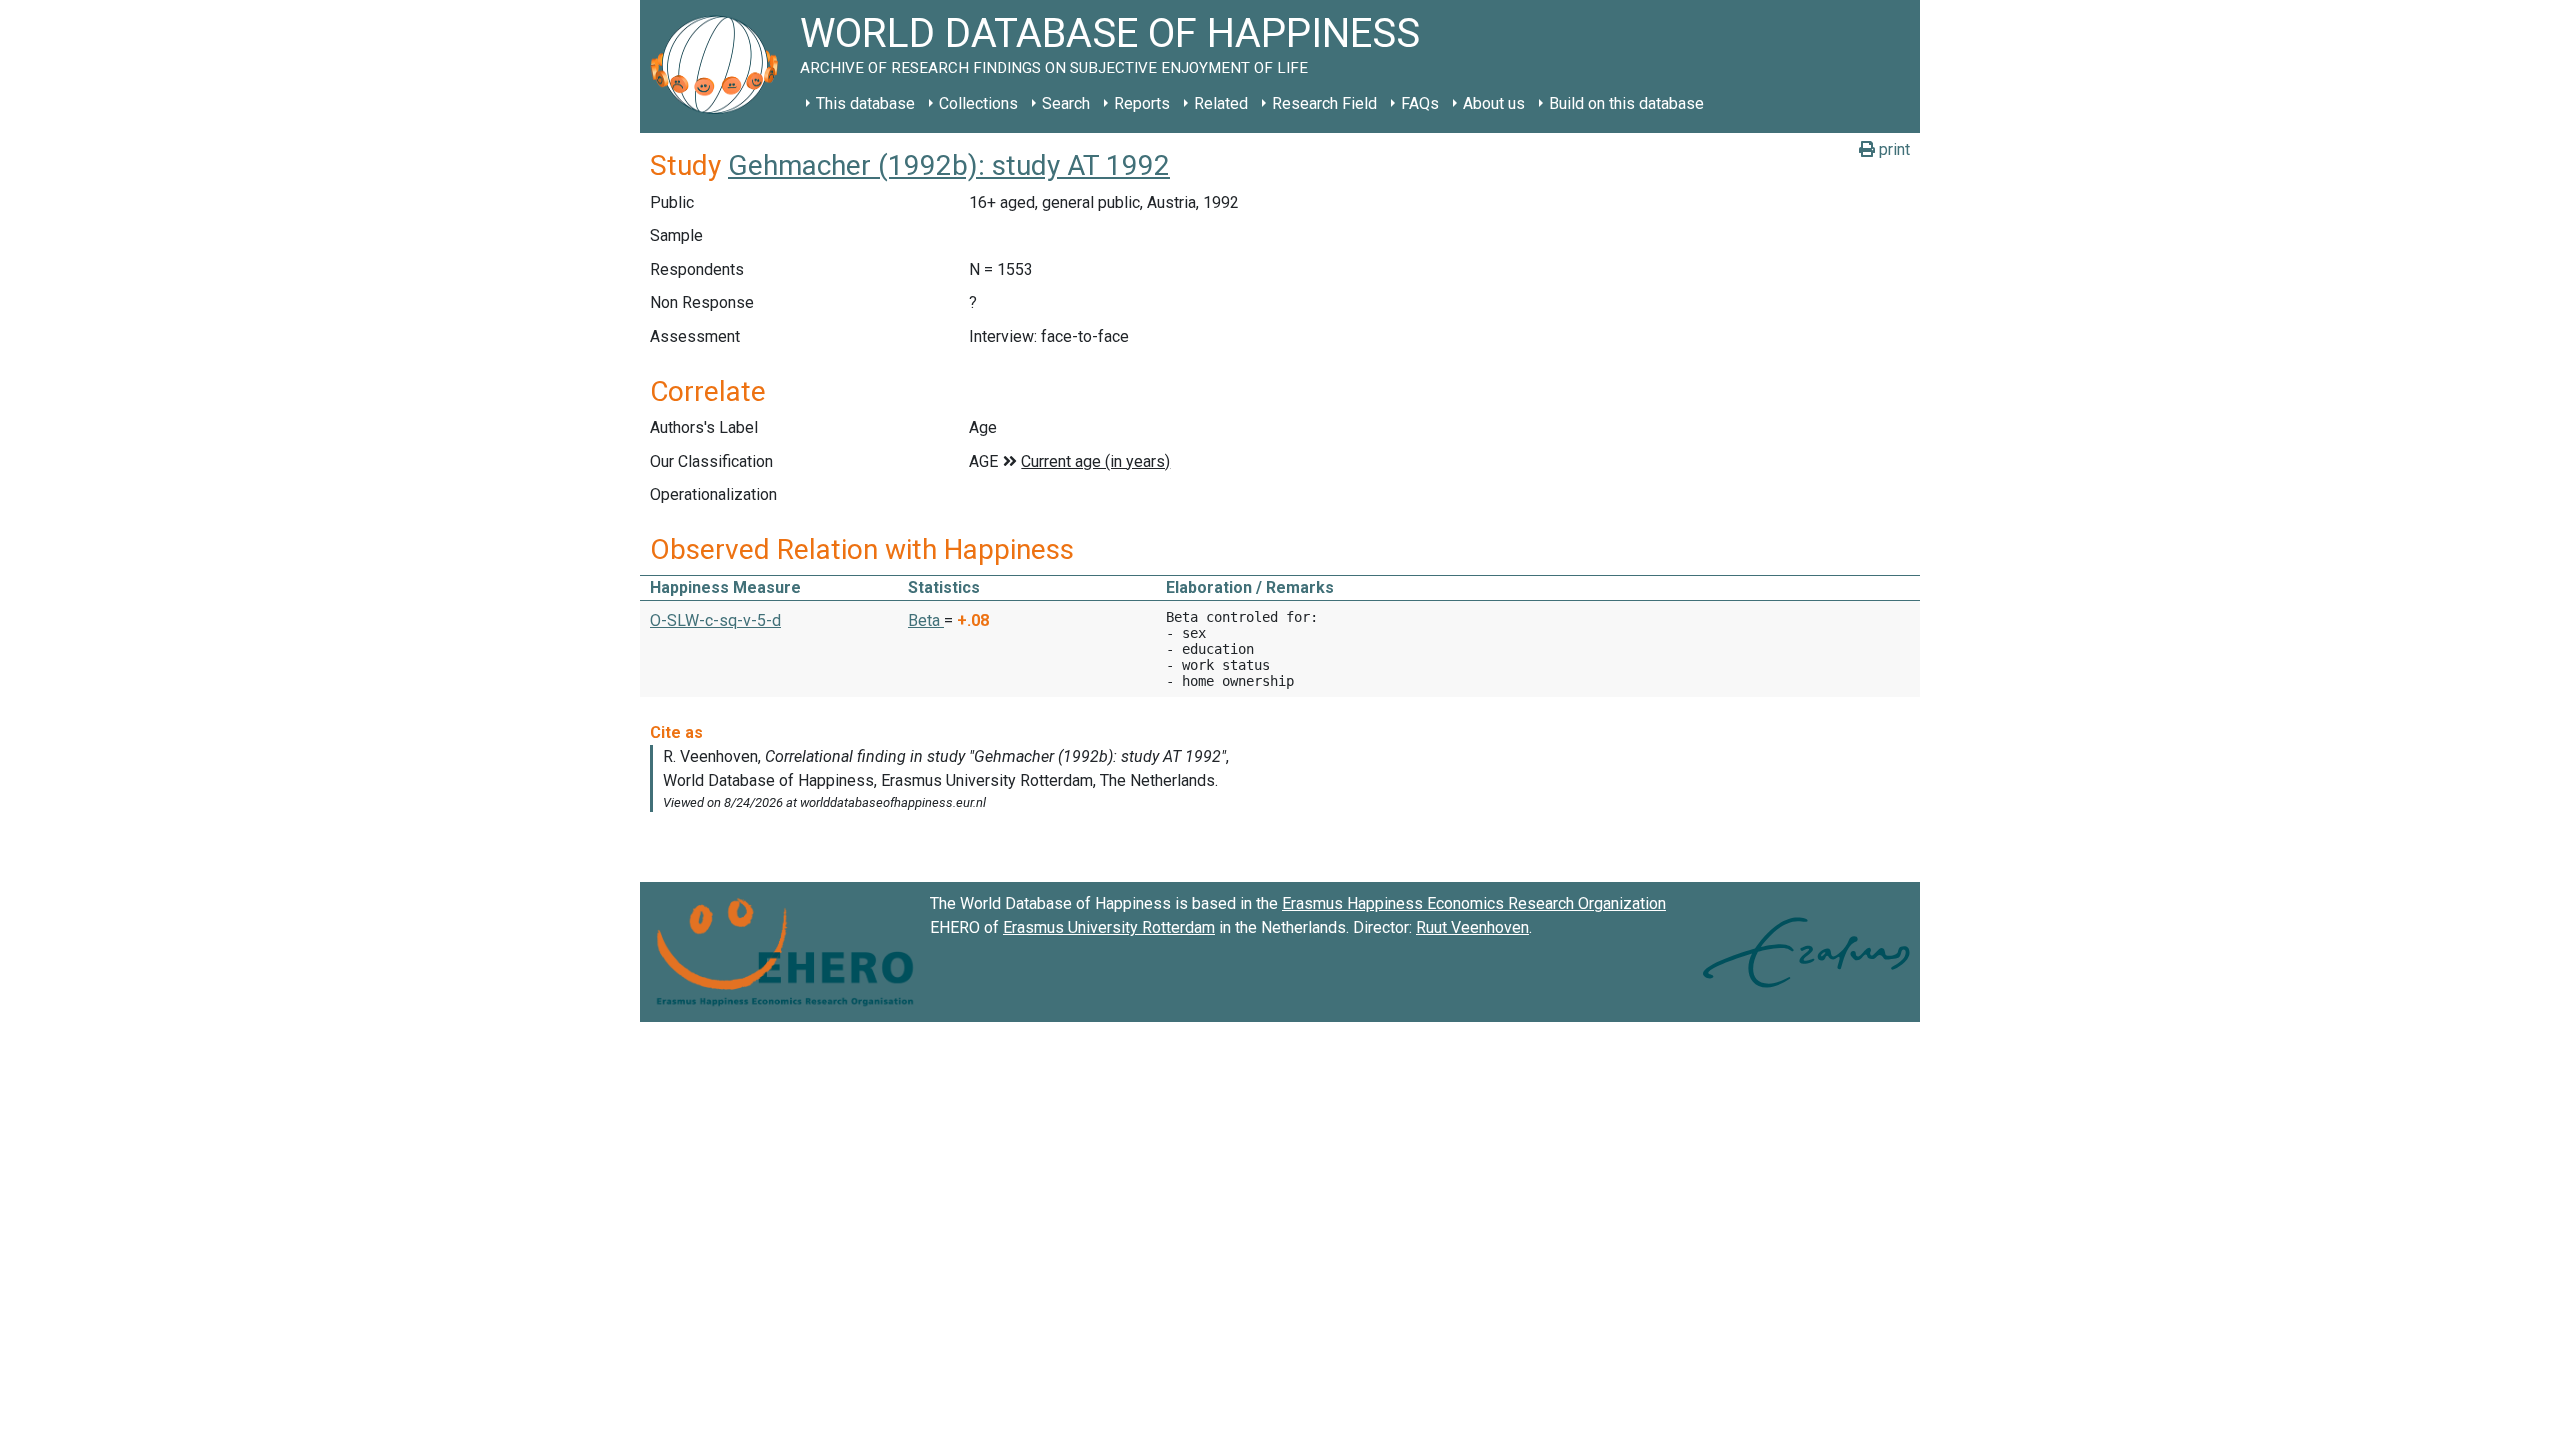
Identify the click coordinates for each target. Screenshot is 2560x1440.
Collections (978, 103)
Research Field (1324, 103)
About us (1494, 103)
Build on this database (1626, 103)
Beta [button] (926, 620)
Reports (1142, 103)
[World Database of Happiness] (720, 66)
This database (865, 103)
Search (1066, 103)
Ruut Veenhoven (1472, 927)
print (1892, 149)
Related (1221, 103)
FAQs (1420, 103)
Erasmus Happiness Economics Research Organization (1474, 903)
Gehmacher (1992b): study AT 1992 (949, 165)
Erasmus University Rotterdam (1109, 927)
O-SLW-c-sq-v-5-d (715, 620)
